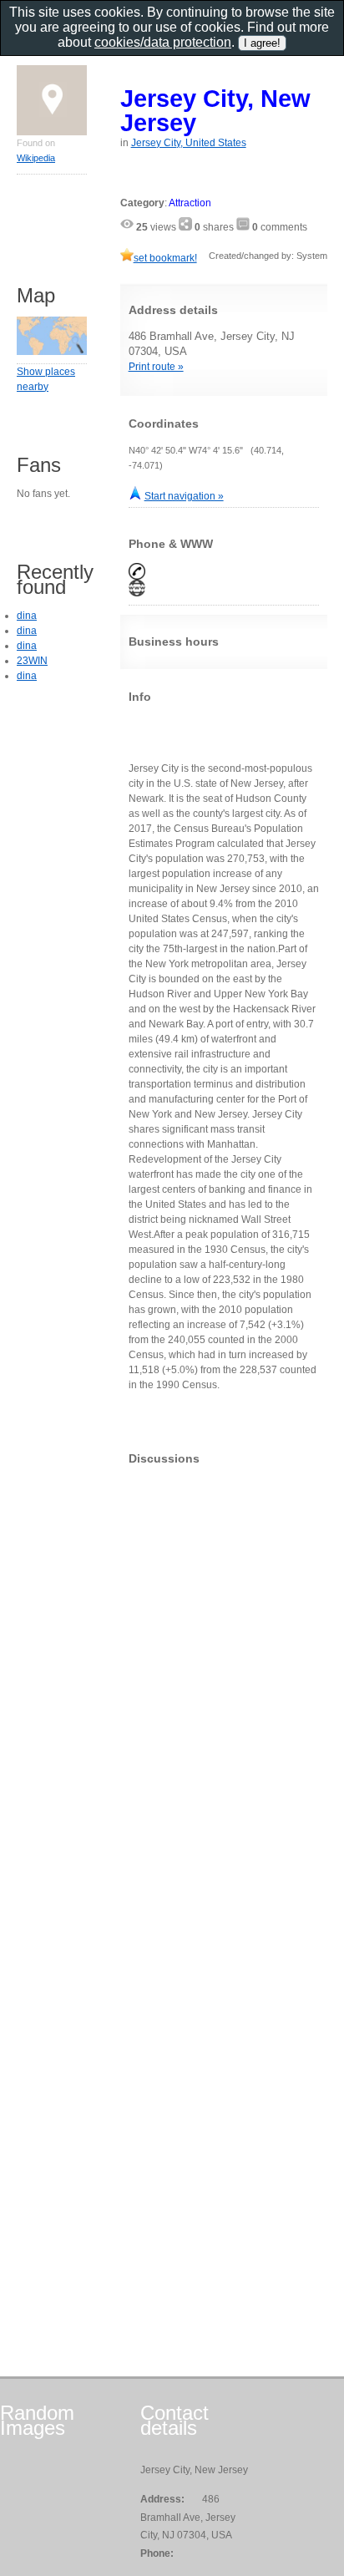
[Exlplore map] (52, 352)
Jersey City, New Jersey (215, 110)
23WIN (32, 661)
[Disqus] (224, 1686)
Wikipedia (36, 158)
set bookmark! (165, 258)
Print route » (156, 367)
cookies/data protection (163, 42)
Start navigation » (184, 496)
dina (27, 616)
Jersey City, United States (189, 143)
